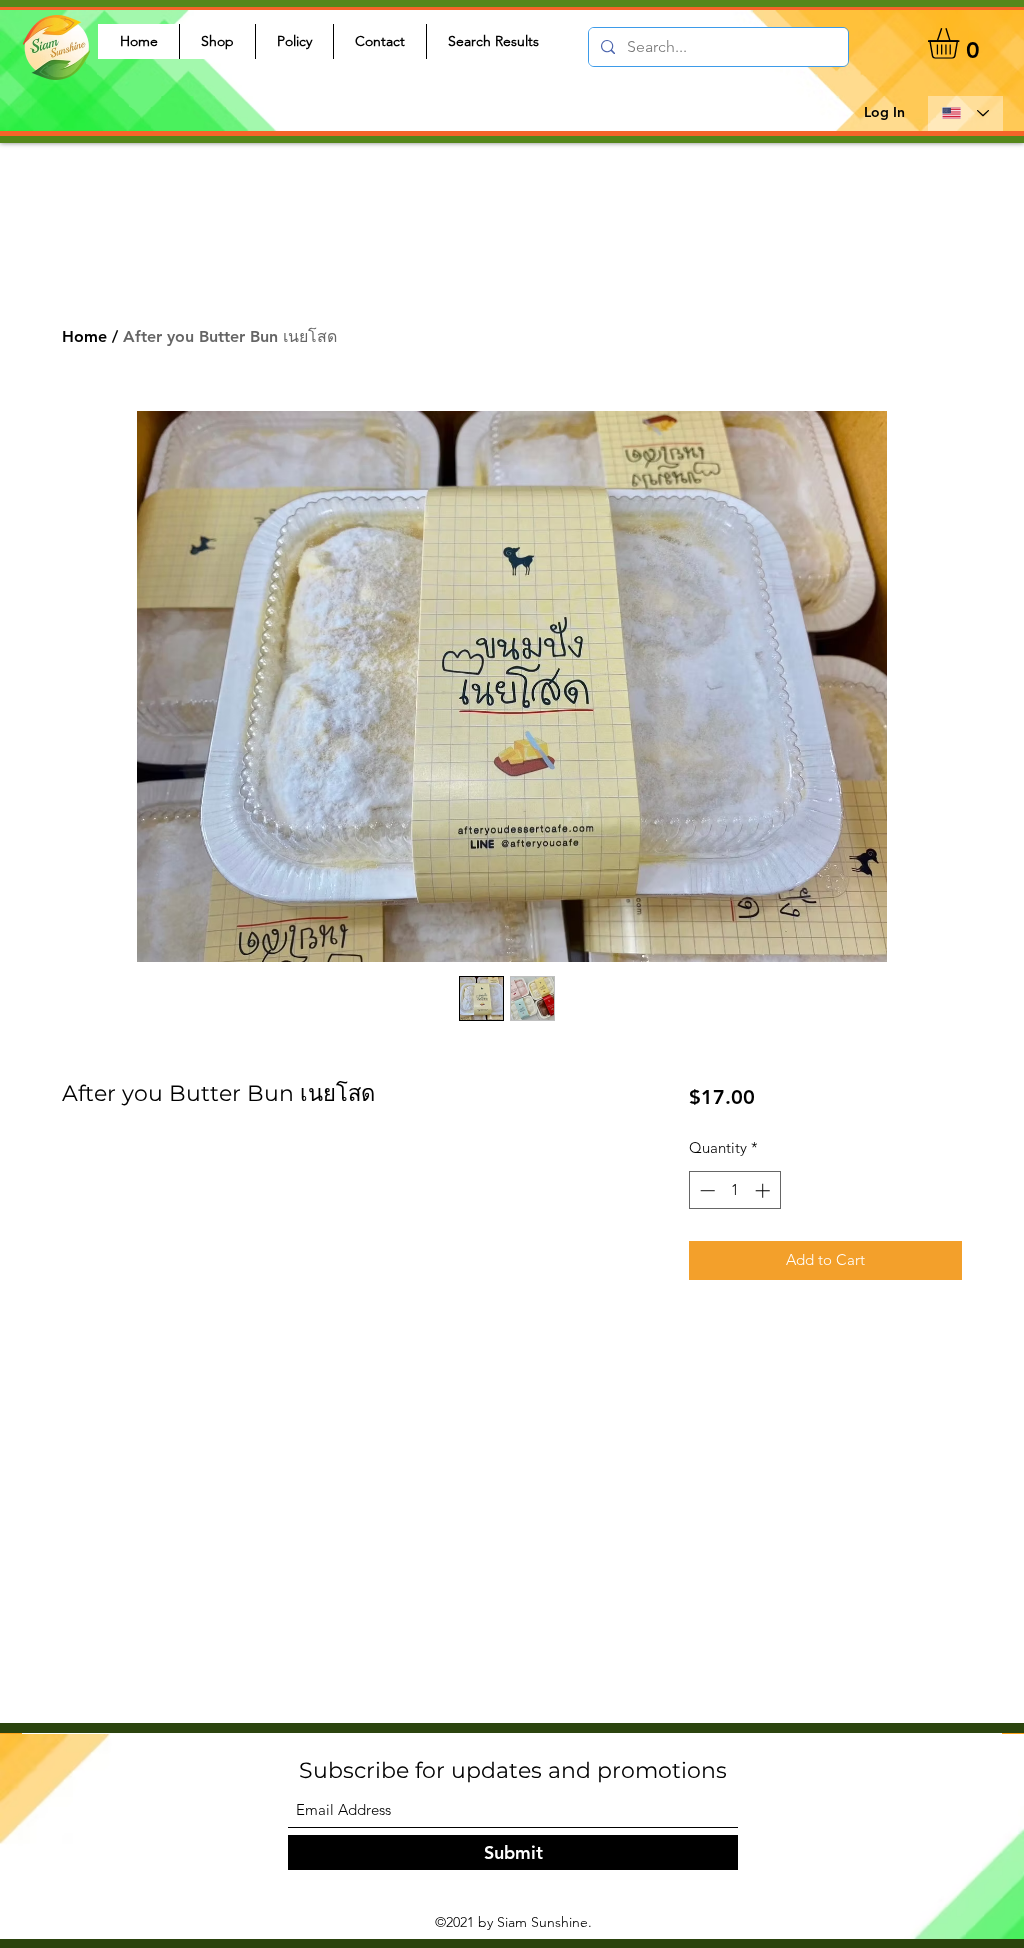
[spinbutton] (734, 1190)
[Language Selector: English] (965, 113)
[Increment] (764, 1190)
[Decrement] (705, 1190)
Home (84, 336)
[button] (961, 43)
